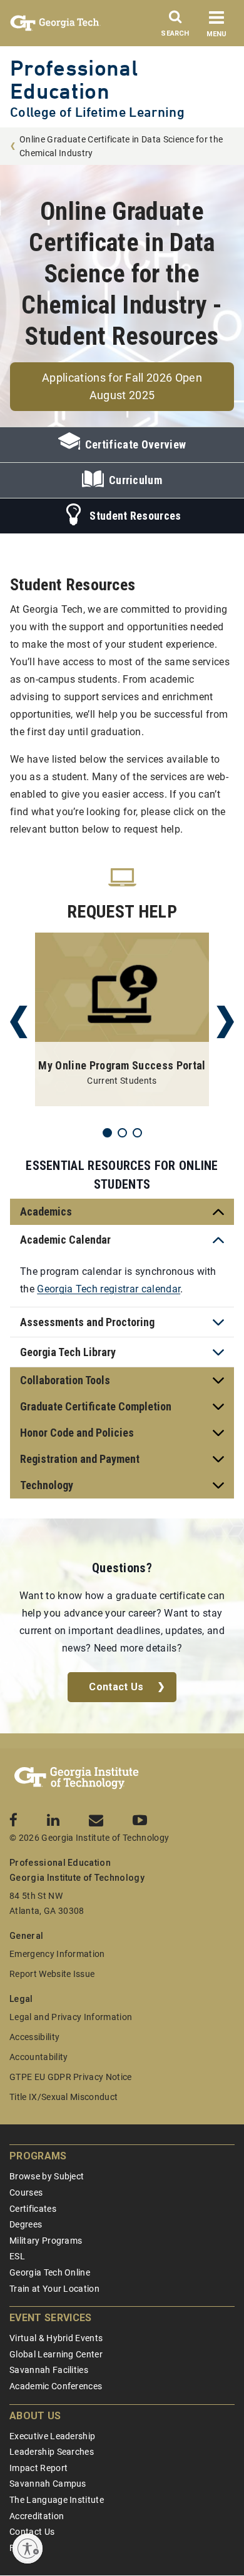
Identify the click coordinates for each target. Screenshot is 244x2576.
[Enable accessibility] (28, 2549)
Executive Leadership (52, 2436)
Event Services (50, 2318)
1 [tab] (107, 1133)
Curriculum (135, 480)
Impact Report (38, 2468)
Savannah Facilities (49, 2370)
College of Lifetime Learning (97, 112)
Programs (38, 2156)
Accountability (38, 2057)
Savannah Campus (48, 2484)
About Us (35, 2416)
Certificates (33, 2209)
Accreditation (37, 2516)
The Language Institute (57, 2500)
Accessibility (34, 2037)
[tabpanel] (122, 1022)
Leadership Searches (52, 2452)
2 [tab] (122, 1133)
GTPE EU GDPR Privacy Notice (71, 2077)
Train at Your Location (54, 2289)
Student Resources (135, 516)
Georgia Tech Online (50, 2272)
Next (225, 1022)
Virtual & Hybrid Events (56, 2338)
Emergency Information (57, 1954)
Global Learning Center (56, 2354)
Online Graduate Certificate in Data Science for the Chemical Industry (121, 146)
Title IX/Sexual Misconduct (64, 2097)
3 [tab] (137, 1133)
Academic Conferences (56, 2386)
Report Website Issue (52, 1974)
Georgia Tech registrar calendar (109, 1289)
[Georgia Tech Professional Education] (77, 1778)
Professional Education (74, 79)
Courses (26, 2192)
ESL (17, 2256)
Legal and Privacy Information (71, 2017)
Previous (19, 1022)
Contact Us (116, 1687)
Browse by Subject (47, 2176)
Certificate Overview (135, 444)
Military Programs (46, 2241)
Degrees (26, 2224)
